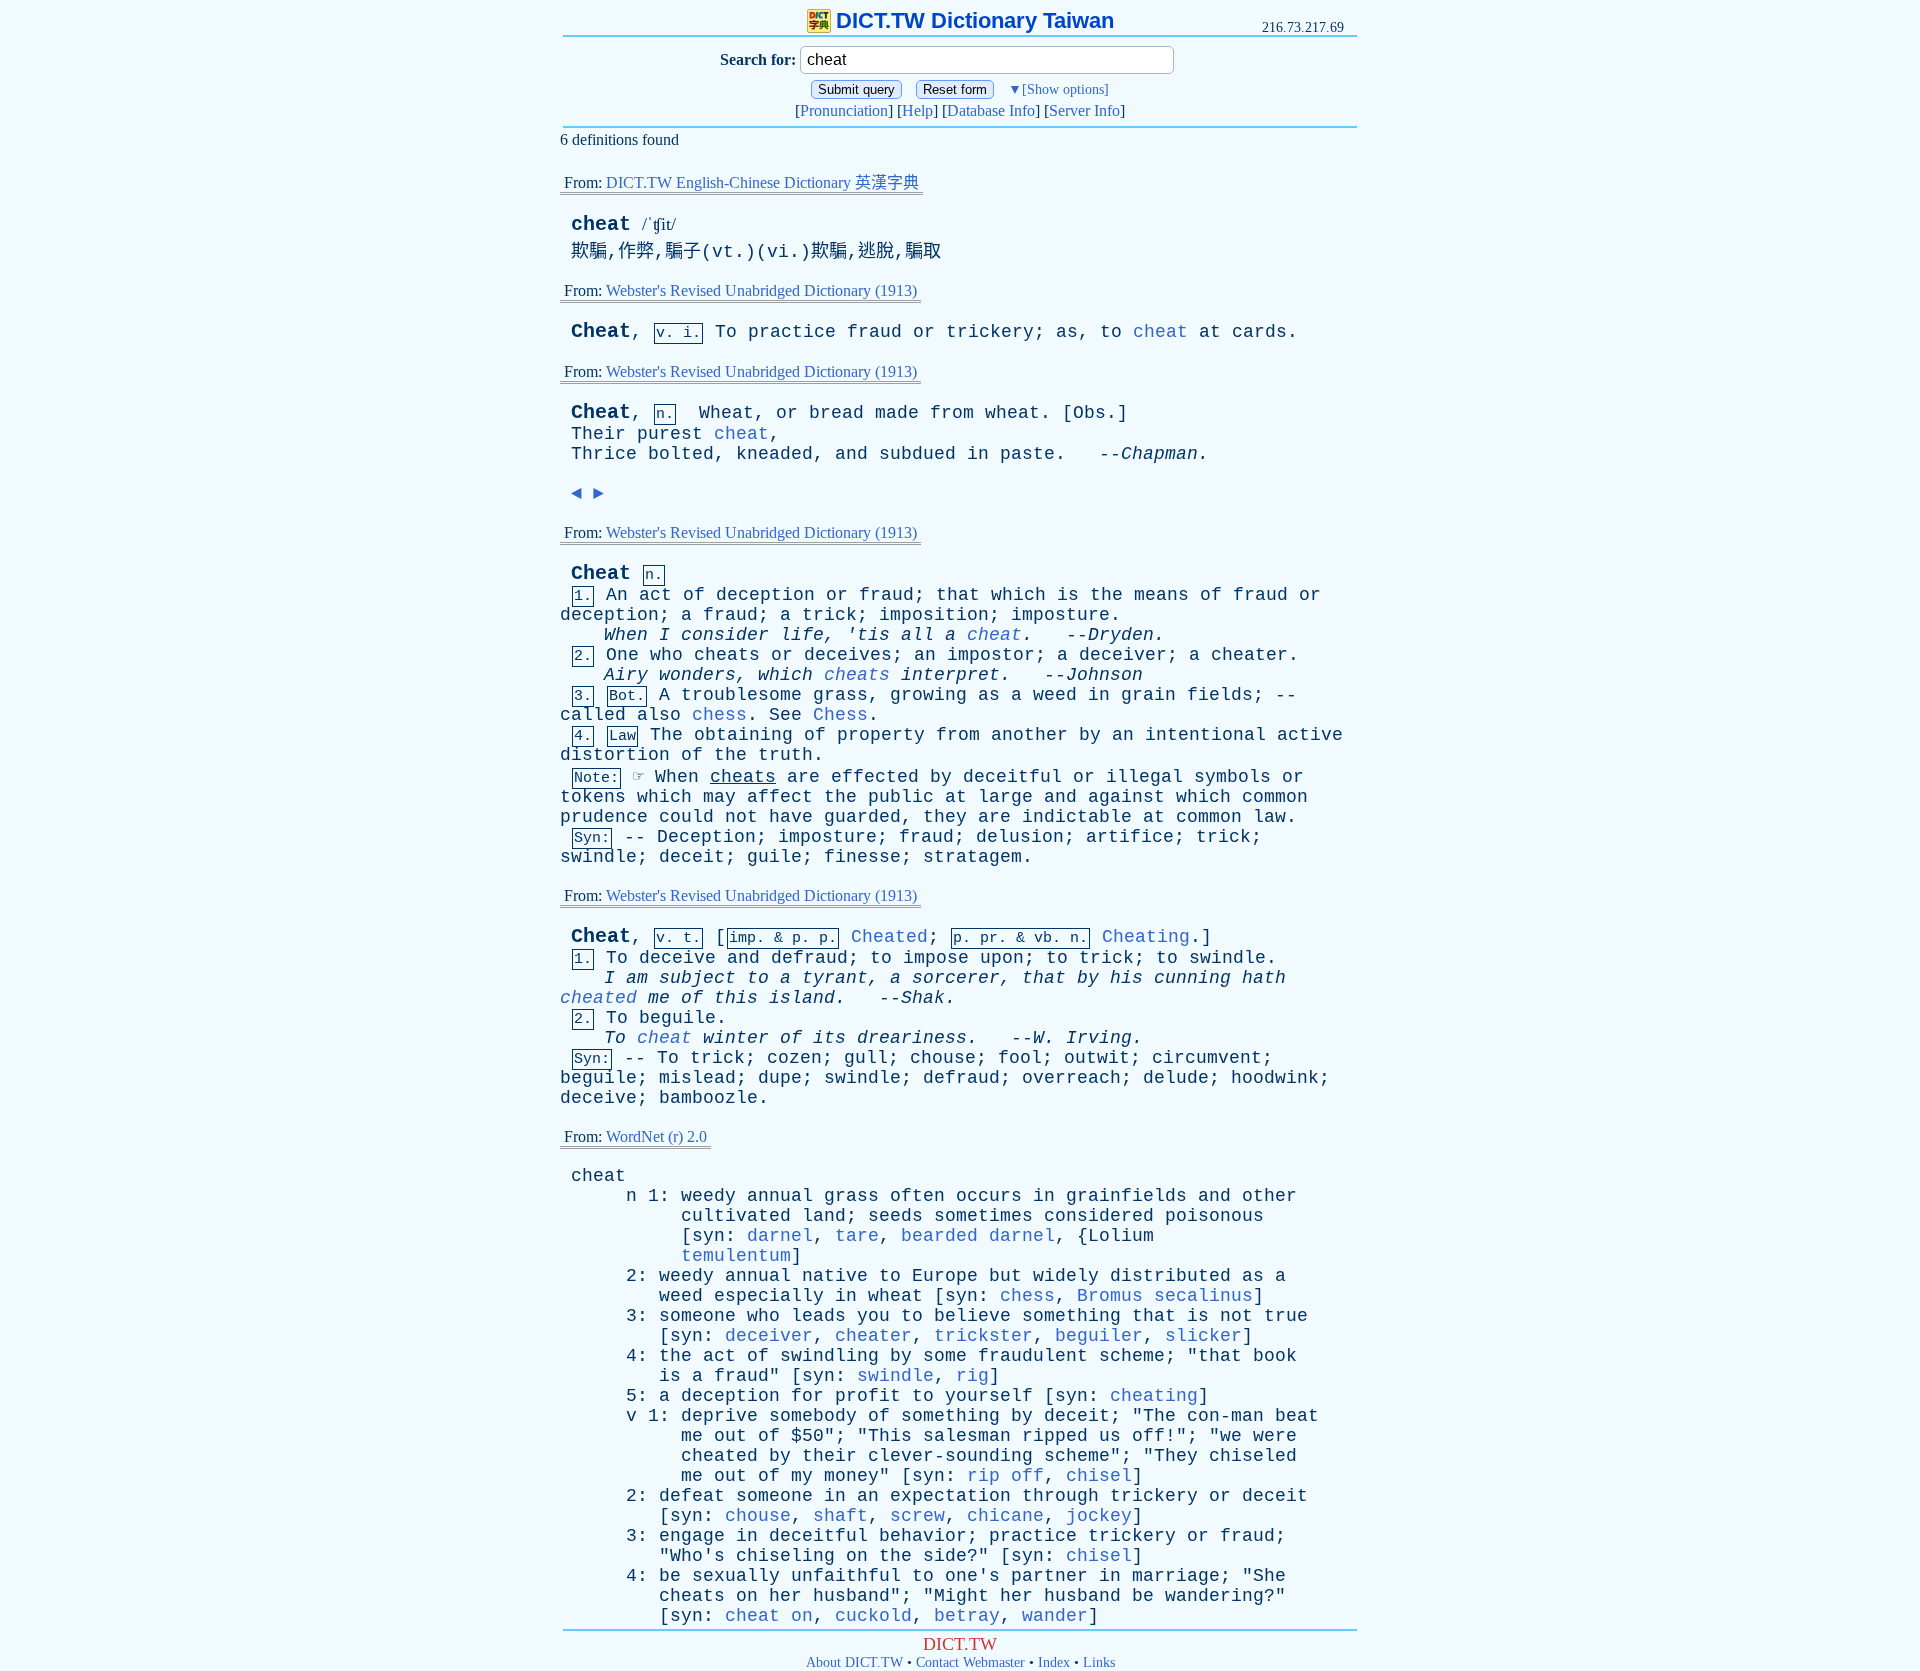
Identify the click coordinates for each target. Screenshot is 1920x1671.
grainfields (1126, 1196)
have (791, 817)
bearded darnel (978, 1236)
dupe (780, 1078)
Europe (945, 1276)
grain (1148, 695)
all (917, 635)
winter (736, 1038)
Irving (1099, 1038)
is (1068, 595)
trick (829, 615)
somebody (813, 1416)
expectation (950, 1496)
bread (836, 413)
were (1275, 1436)
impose (936, 958)
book (1275, 1356)
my (802, 1476)
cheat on (769, 1616)
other (1269, 1196)
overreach (1071, 1078)
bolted (681, 454)
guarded (862, 817)
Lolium (1121, 1236)
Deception (706, 837)
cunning (1192, 978)
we (1231, 1436)
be (670, 1576)
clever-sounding (950, 1456)
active (1310, 735)
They (1176, 1456)
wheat (1012, 413)
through (1060, 1496)
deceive (677, 958)
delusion (1020, 837)
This (890, 1436)
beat (1297, 1416)
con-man (1225, 1416)
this (736, 998)
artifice (1130, 837)
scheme (1132, 1356)
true (1286, 1316)
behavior (923, 1536)
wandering (1214, 1596)
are (803, 777)
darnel (780, 1236)
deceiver (1123, 655)
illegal (1144, 777)
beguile (677, 1018)
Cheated (889, 937)
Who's (697, 1556)
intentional (1205, 735)
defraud (809, 958)
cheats (727, 655)
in (978, 454)
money (851, 1476)
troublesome (741, 695)
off (1148, 1436)
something (1071, 1316)
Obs (1089, 413)
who (666, 655)
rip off (1005, 1476)
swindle (598, 857)
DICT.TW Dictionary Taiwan (975, 20)
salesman (967, 1436)
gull (866, 1058)
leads (818, 1316)
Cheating (1146, 937)
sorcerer (956, 978)
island (802, 998)
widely (1066, 1276)
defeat (692, 1496)
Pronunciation (844, 110)
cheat (601, 224)
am (637, 978)
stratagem (972, 857)
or (924, 332)
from (952, 413)
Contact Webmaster (970, 1662)
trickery (990, 332)
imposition (934, 615)
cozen (794, 1058)
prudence (604, 817)
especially (769, 1296)
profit (868, 1396)
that (958, 595)
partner (1049, 1576)
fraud (874, 332)
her (785, 1596)
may (719, 797)
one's (972, 1576)
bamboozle (708, 1098)
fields (1220, 695)
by (1090, 735)
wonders (697, 675)
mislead (697, 1078)
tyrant (835, 978)
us (1110, 1436)
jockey (1099, 1516)
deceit (692, 857)
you (873, 1316)
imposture (1060, 615)
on (857, 1556)
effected (875, 777)
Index (1054, 1662)
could (686, 817)
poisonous (1214, 1216)
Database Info (991, 110)
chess (719, 715)
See (785, 715)
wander (1055, 1616)
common (1275, 797)
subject (697, 978)
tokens (593, 797)
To (726, 332)
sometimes (983, 1216)
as (1067, 332)
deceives (848, 655)
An (617, 595)
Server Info (1084, 110)
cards (1259, 332)
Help (917, 110)
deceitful (1012, 777)
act (655, 595)
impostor (991, 655)
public (901, 797)
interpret (950, 675)
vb (1043, 938)
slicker (1203, 1336)
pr (989, 938)
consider (725, 635)
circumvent (1207, 1058)
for (807, 1396)
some (945, 1356)
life (802, 635)
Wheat (726, 413)
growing (928, 695)
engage (692, 1536)
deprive (719, 1416)
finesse (862, 857)
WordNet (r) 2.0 (656, 1136)
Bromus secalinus (1165, 1296)
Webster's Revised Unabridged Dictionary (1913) (761, 290)
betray (967, 1616)
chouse (943, 1058)
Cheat (601, 331)
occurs (989, 1196)
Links (1099, 1662)
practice (792, 332)
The (666, 735)
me (659, 998)
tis (873, 635)
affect (780, 797)
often (917, 1196)
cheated (598, 998)
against (1126, 797)
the (1106, 595)
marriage (1176, 1576)
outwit (1097, 1058)
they (945, 817)
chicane (1005, 1516)
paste (1027, 454)
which (1018, 595)
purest (670, 434)
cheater (1249, 655)
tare (857, 1236)
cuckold (873, 1616)
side (945, 1556)
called (593, 715)
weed (1055, 695)
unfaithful (846, 1576)
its (829, 1038)
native (835, 1276)
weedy (708, 1196)
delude (1176, 1078)
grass (840, 695)
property (881, 735)
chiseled (1253, 1456)
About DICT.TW (854, 1662)
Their (598, 434)
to (1111, 332)
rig (972, 1376)
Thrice (604, 454)
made (897, 413)
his (1126, 978)
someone (697, 1316)
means (1161, 595)
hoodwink (1275, 1078)
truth (785, 755)
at (1210, 332)
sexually (736, 1576)
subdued (917, 454)
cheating (1154, 1396)
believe (972, 1316)
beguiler (1099, 1336)
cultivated (736, 1216)
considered (1099, 1216)
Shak (923, 998)
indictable (1077, 817)
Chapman (1159, 454)
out (730, 1436)
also (659, 715)
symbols (1232, 777)
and (851, 454)
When (626, 635)
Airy (626, 675)
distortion (615, 755)
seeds (895, 1216)
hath (1264, 978)
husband (851, 1596)
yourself (989, 1396)
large (1005, 797)
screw (917, 1516)
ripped (1055, 1436)
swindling (829, 1356)
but (1005, 1276)
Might (961, 1596)
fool (1020, 1058)
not (741, 817)
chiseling (785, 1556)
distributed (1170, 1276)
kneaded (774, 454)
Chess (840, 715)
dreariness (912, 1038)
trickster (983, 1336)
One (622, 655)
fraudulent (1033, 1356)
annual (780, 1196)
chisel (1099, 1476)
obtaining (743, 735)
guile (774, 857)
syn (708, 1236)
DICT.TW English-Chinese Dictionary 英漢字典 (762, 182)
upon (1002, 958)
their (829, 1456)
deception (765, 595)
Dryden (1121, 635)
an (925, 655)
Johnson (1104, 675)
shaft (840, 1516)
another (1029, 735)
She (1269, 1576)
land (824, 1216)
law (1269, 817)
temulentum (736, 1256)
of (694, 595)
